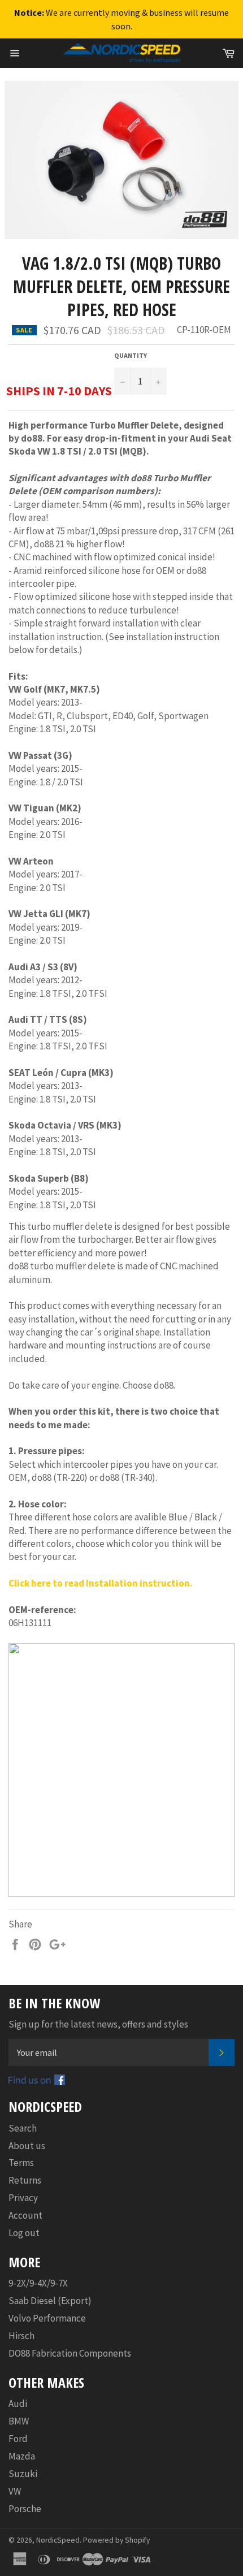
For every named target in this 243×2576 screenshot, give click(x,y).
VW (15, 2491)
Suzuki (23, 2474)
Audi (18, 2404)
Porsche (25, 2509)
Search (23, 2128)
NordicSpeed (58, 2540)
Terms (21, 2163)
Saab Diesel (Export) (50, 2301)
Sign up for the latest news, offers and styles (98, 2024)
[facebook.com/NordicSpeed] (37, 2082)
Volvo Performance (47, 2318)
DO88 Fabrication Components (70, 2353)
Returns (25, 2180)
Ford (18, 2439)
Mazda (22, 2456)
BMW (19, 2421)
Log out (24, 2233)
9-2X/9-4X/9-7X (38, 2283)
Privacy (23, 2198)
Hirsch (21, 2336)
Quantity (131, 355)
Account (25, 2215)
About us (27, 2146)
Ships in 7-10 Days (59, 391)
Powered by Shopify (116, 2540)
